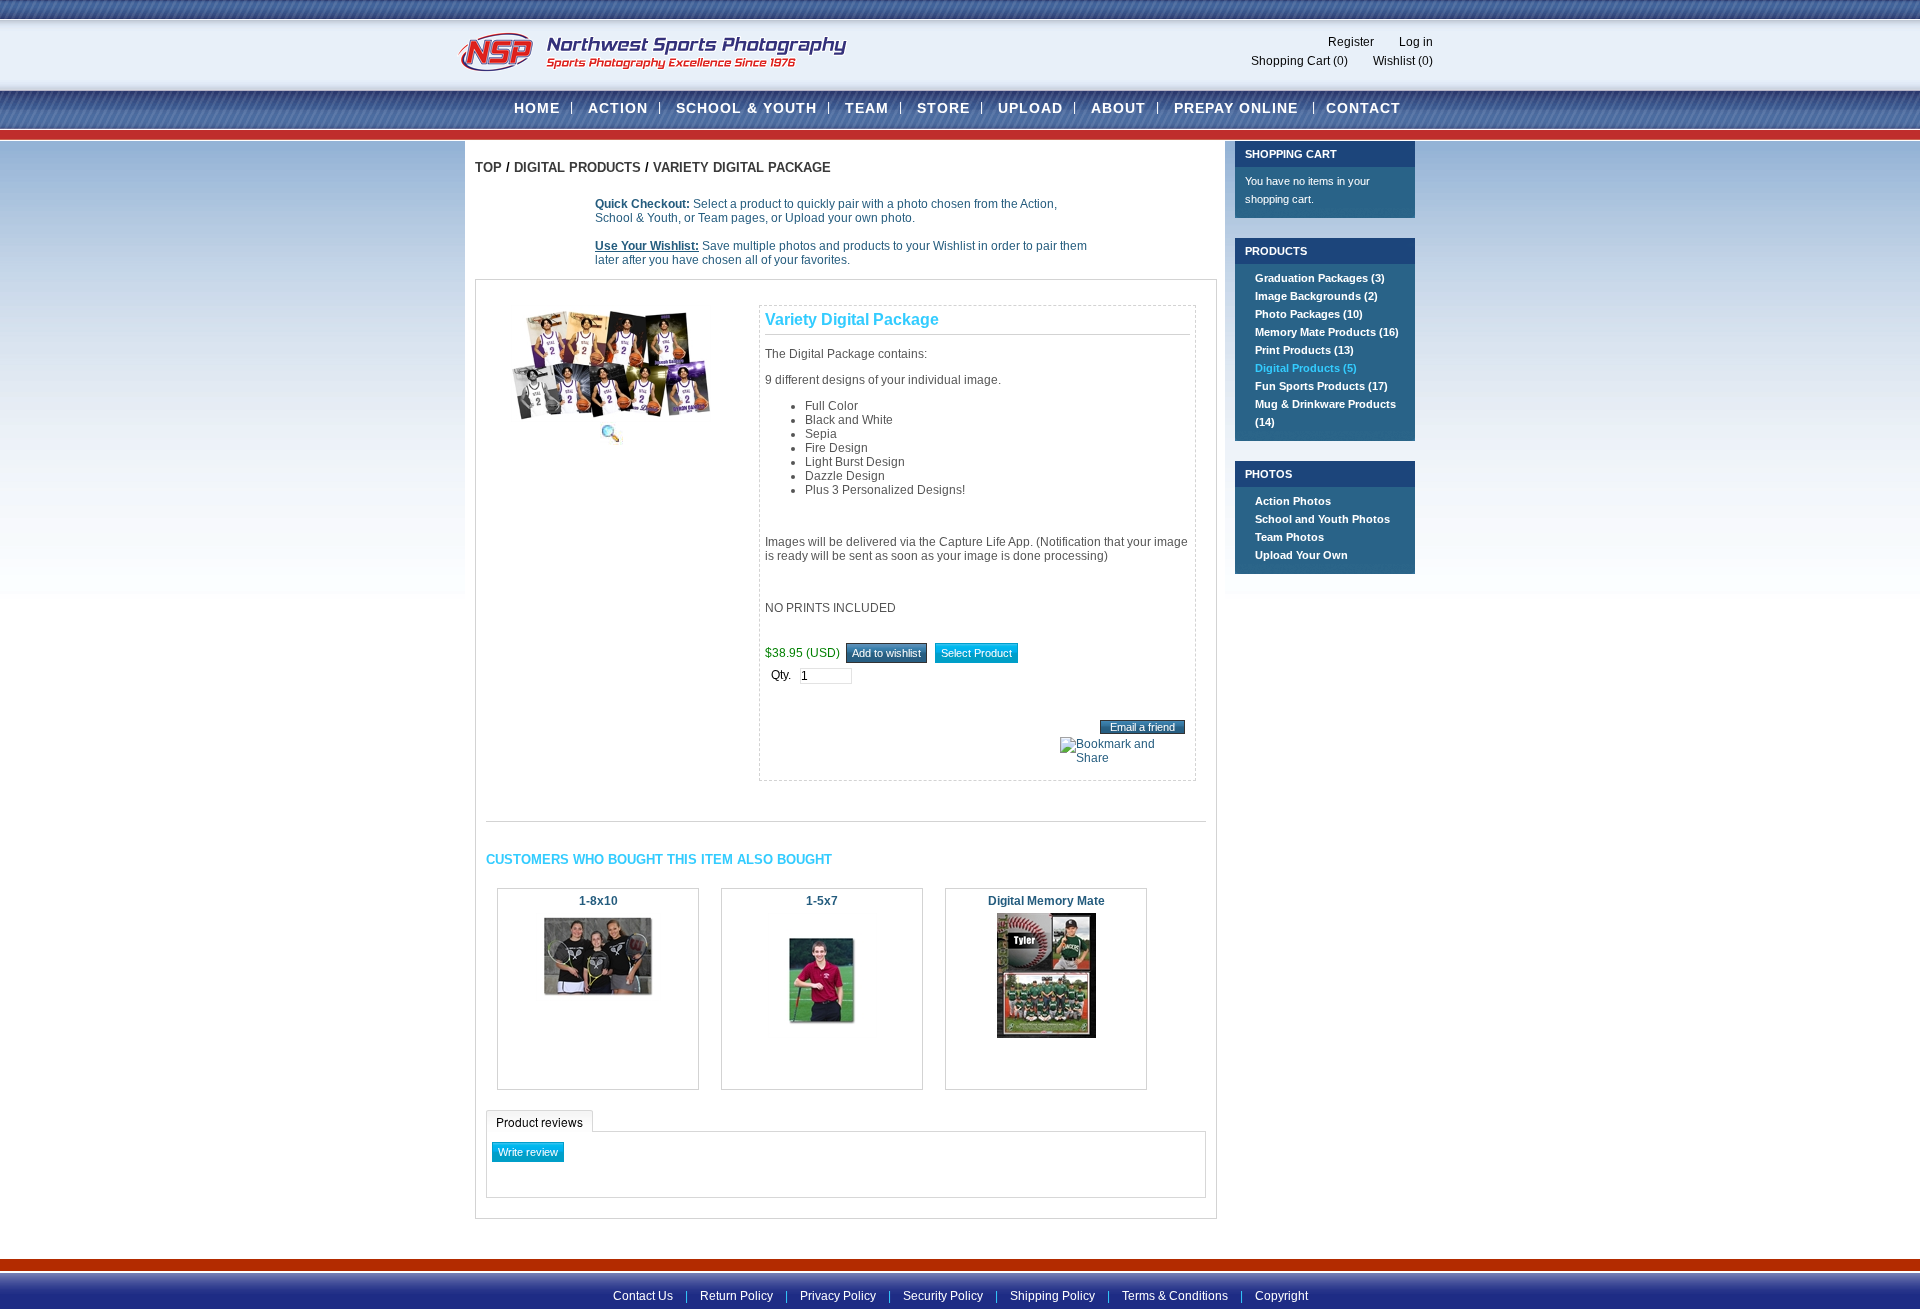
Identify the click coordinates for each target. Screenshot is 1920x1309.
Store (943, 108)
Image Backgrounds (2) (1316, 296)
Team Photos (1289, 537)
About (1118, 108)
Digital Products (577, 167)
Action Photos (1293, 501)
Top (488, 167)
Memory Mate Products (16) (1327, 332)
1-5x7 (822, 901)
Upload (1030, 108)
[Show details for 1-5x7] (822, 1034)
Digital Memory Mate (1046, 901)
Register (1351, 42)
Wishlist (1394, 61)
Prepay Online (1236, 108)
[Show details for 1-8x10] (598, 997)
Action (618, 108)
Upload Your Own (1301, 555)
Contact (1363, 108)
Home (537, 108)
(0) (1340, 61)
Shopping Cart (1290, 61)
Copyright (1281, 1296)
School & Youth (746, 108)
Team (867, 108)
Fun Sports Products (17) (1321, 386)
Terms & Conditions (1175, 1296)
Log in (1416, 42)
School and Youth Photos (1322, 519)
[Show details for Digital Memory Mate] (1046, 1034)
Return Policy (736, 1296)
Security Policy (943, 1296)
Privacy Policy (838, 1296)
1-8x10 (598, 901)
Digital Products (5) (1306, 368)
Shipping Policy (1052, 1296)
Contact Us (643, 1296)
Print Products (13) (1304, 350)
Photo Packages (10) (1309, 314)
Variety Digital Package (742, 167)
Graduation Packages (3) (1320, 278)
